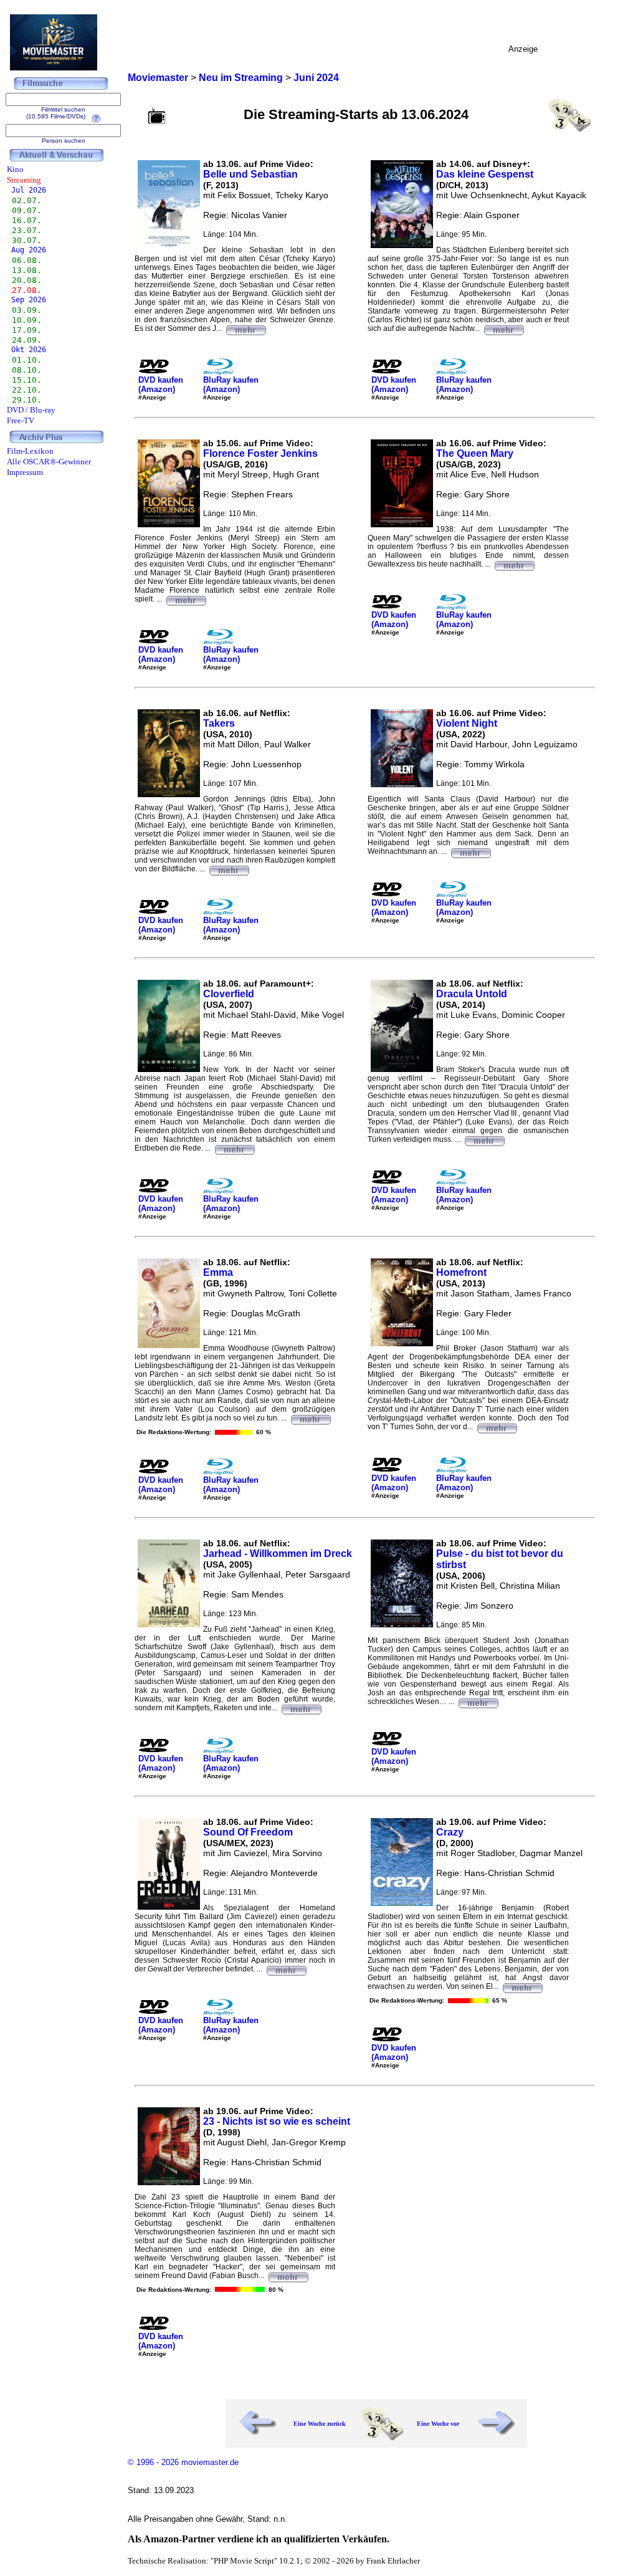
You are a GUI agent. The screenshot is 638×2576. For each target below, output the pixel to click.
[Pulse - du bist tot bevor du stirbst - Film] (478, 1702)
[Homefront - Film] (497, 1427)
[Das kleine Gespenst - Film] (503, 328)
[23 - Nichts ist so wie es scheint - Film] (288, 2276)
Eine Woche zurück (320, 2424)
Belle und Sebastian (250, 174)
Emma (218, 1272)
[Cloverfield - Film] (234, 1148)
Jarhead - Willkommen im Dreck (278, 1554)
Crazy (450, 1832)
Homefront (461, 1272)
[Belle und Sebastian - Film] (245, 328)
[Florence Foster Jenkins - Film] (186, 599)
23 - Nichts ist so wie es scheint (277, 2121)
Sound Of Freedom (248, 1832)
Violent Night (467, 723)
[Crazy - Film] (522, 1986)
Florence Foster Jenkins (260, 453)
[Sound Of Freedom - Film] (286, 1969)
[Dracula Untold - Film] (484, 1139)
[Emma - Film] (310, 1418)
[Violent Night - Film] (470, 851)
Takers (219, 723)
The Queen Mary (475, 453)
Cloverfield (229, 994)
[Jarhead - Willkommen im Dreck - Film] (301, 1708)
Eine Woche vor (438, 2424)
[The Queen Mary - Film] (514, 564)
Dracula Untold (472, 994)
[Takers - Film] (229, 869)
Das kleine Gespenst (485, 174)
